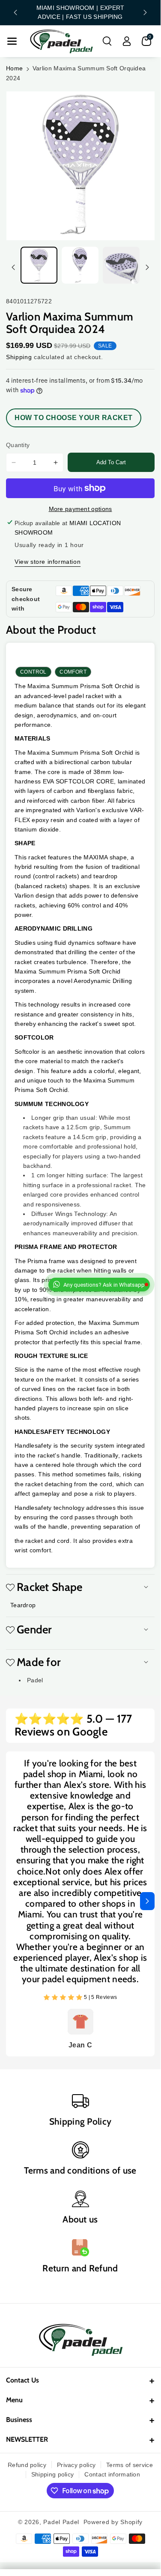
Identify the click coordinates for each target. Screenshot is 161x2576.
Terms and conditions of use (80, 2170)
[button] (12, 41)
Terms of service (130, 2465)
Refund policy (27, 2465)
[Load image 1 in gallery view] (39, 265)
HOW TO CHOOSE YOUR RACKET (74, 418)
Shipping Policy (80, 2121)
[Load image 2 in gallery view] (80, 265)
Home (14, 68)
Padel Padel (61, 2522)
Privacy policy (76, 2465)
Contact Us (22, 2380)
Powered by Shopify (113, 2522)
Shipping (19, 357)
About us (80, 2219)
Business (19, 2420)
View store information (48, 562)
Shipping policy (53, 2474)
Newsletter (27, 2439)
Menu (14, 2400)
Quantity (18, 445)
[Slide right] (147, 267)
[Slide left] (13, 267)
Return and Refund (80, 2268)
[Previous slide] (15, 12)
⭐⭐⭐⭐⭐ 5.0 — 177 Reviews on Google (73, 1726)
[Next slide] (145, 12)
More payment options (80, 509)
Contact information (112, 2474)
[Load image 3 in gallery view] (121, 265)
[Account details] (127, 41)
